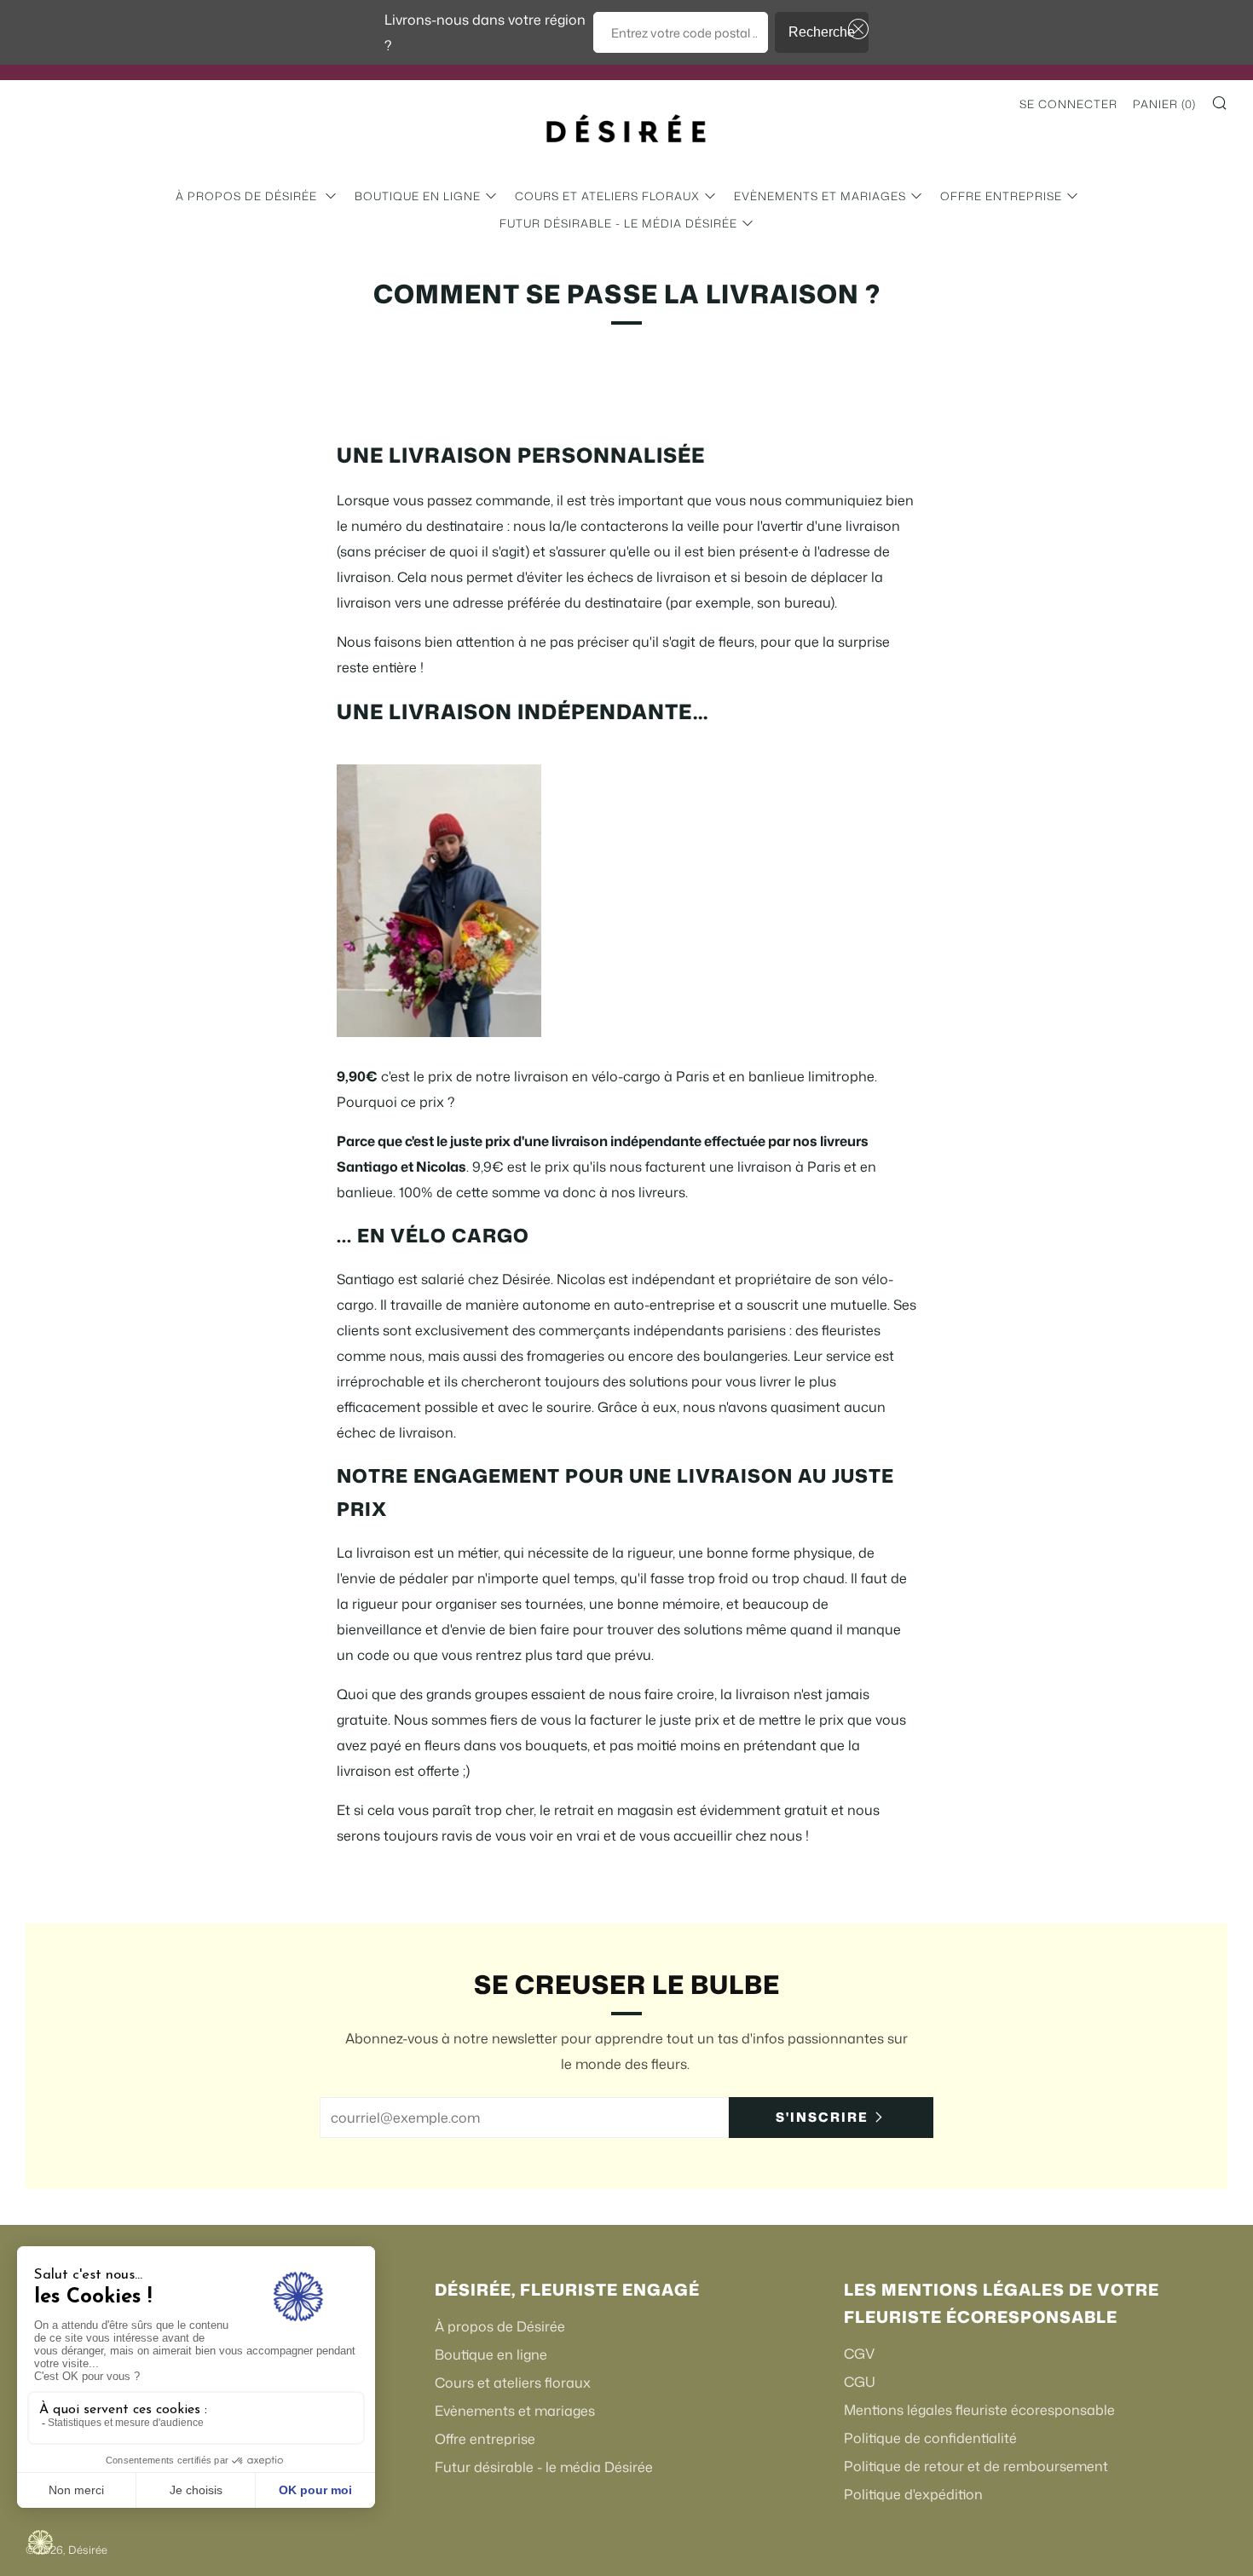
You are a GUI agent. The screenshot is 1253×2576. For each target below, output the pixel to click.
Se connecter (1068, 104)
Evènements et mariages (820, 196)
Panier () (1164, 104)
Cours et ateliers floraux (607, 196)
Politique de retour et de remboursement (976, 2466)
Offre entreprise (1001, 196)
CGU (860, 2382)
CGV (859, 2354)
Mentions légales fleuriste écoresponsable (979, 2410)
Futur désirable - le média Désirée (618, 223)
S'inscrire (822, 2117)
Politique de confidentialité (930, 2438)
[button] (855, 29)
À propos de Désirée (248, 196)
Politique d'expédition (913, 2494)
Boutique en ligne (418, 196)
